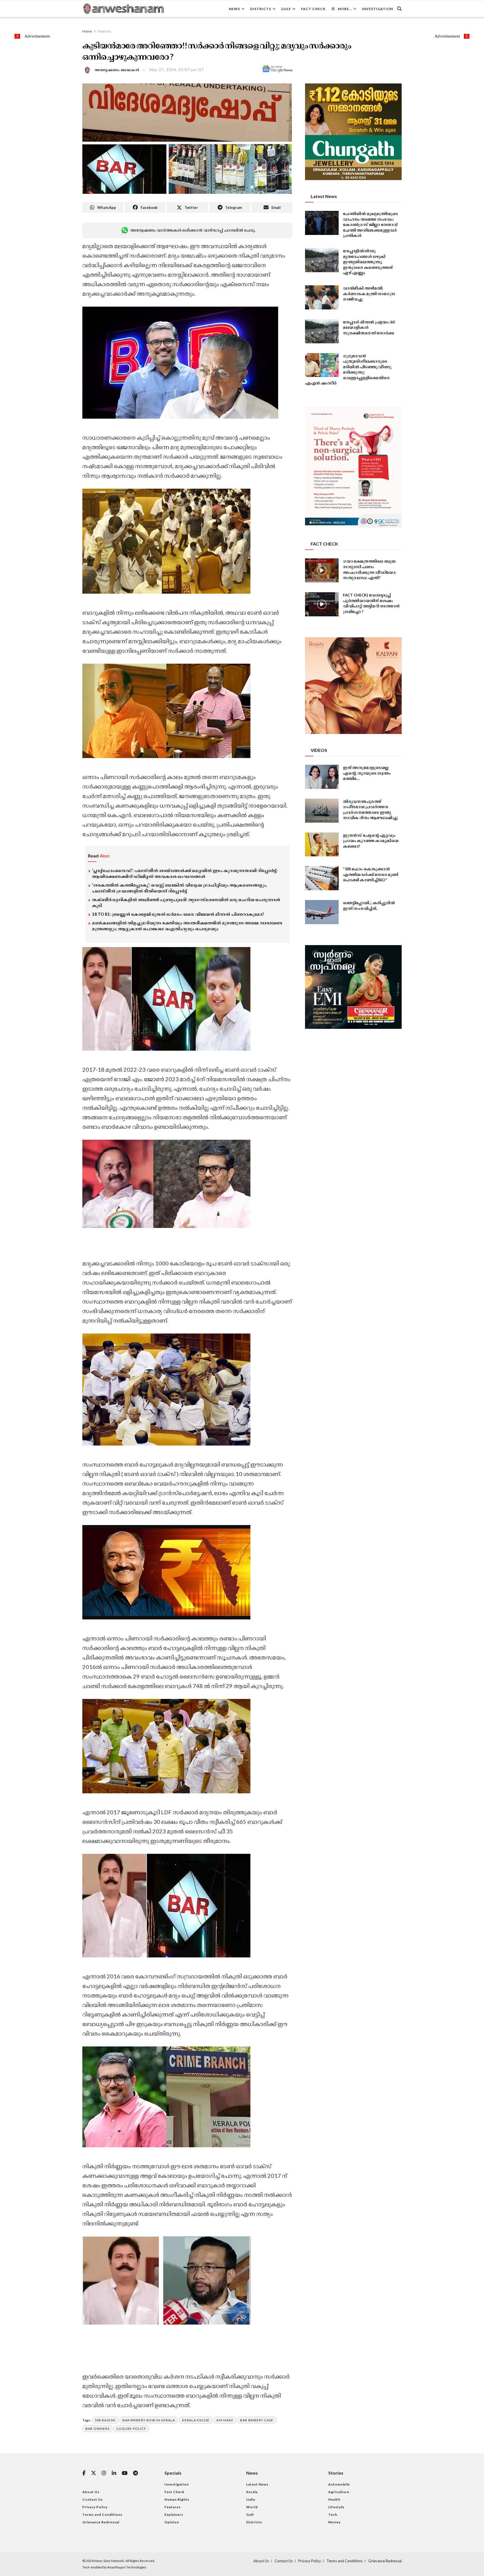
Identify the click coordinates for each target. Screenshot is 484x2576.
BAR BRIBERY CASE (257, 2420)
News (234, 9)
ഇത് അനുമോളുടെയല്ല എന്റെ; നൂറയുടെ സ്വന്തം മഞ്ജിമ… (367, 773)
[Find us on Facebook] (84, 2473)
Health (334, 2499)
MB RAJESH (105, 2420)
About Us (91, 2492)
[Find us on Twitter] (94, 2473)
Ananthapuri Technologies (127, 2567)
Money (334, 2522)
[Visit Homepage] (123, 9)
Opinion (172, 2522)
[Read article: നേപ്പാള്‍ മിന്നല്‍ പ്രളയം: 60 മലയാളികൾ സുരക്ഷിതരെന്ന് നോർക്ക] (322, 331)
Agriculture (339, 2492)
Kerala (252, 2492)
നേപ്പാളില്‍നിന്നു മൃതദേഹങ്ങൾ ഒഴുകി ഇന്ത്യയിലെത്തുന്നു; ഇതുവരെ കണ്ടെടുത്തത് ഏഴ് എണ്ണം (368, 262)
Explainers (174, 2515)
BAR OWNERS (97, 2429)
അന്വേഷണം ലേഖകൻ (117, 70)
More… (345, 9)
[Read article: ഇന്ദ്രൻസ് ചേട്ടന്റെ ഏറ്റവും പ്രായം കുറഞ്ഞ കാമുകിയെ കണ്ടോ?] (322, 845)
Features (104, 31)
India (251, 2499)
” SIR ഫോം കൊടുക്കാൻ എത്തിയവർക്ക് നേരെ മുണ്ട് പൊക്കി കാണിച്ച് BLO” (371, 874)
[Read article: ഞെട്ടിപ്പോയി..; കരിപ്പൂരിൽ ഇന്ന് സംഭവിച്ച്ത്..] (322, 912)
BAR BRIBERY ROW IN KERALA (149, 2420)
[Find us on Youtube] (125, 2473)
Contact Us (93, 2499)
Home (87, 31)
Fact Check (313, 9)
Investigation (377, 9)
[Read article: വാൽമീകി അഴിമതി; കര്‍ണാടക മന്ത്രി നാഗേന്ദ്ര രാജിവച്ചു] (322, 297)
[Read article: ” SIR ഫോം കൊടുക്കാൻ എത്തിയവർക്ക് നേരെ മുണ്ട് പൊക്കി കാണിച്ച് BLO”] (322, 878)
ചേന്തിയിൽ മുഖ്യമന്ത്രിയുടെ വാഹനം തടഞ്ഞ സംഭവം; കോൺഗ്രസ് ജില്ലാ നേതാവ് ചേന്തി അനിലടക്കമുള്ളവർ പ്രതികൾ (370, 224)
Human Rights (177, 2499)
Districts (261, 9)
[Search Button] (399, 9)
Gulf (286, 9)
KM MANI (225, 2420)
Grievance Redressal (101, 2522)
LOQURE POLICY (131, 2429)
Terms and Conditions (102, 2515)
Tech (333, 2515)
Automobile (339, 2484)
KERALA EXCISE (196, 2420)
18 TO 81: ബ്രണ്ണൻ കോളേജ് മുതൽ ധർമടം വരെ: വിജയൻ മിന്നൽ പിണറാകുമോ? (178, 914)
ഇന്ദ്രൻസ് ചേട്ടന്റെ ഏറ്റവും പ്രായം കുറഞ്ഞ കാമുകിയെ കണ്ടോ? (371, 841)
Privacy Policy (95, 2507)
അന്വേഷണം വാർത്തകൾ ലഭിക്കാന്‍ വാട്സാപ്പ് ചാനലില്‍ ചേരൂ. (193, 230)
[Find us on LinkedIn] (114, 2473)
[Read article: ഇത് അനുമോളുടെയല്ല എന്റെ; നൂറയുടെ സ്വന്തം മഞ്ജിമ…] (322, 777)
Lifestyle (336, 2507)
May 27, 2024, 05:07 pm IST (177, 70)
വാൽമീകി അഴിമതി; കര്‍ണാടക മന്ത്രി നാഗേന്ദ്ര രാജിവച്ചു (369, 293)
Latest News (257, 2484)
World (252, 2507)
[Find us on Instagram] (104, 2473)
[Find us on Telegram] (135, 2473)
